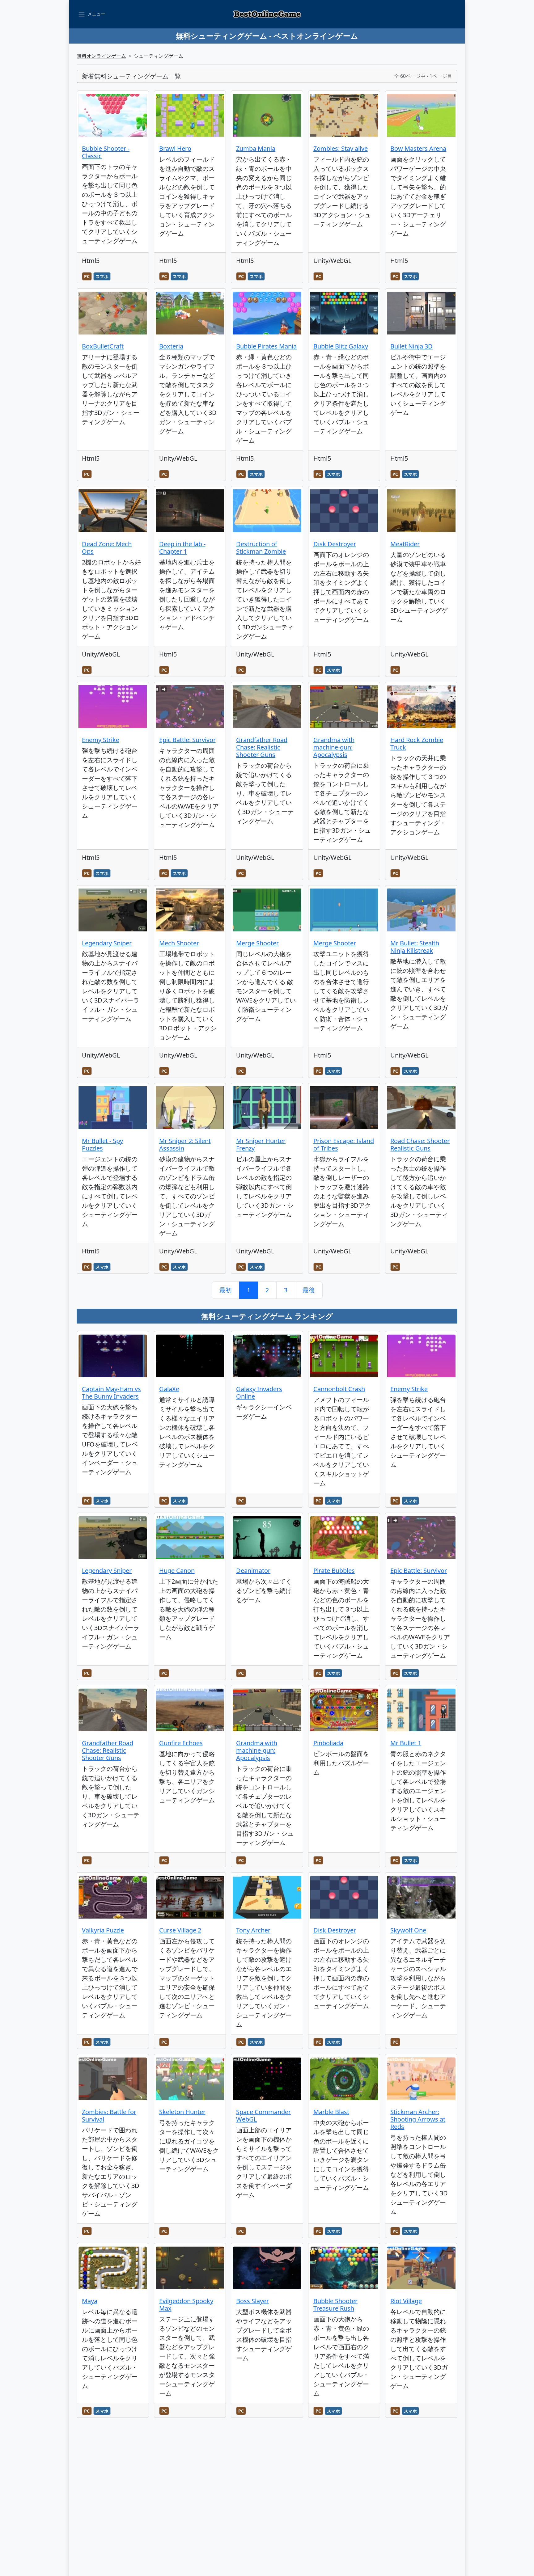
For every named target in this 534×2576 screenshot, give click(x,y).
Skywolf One (408, 1930)
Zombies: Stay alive (341, 148)
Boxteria (171, 346)
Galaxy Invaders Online (259, 1393)
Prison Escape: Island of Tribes (344, 1144)
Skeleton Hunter (182, 2112)
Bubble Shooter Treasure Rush (335, 2305)
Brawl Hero (175, 148)
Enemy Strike (101, 740)
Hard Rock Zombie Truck (417, 743)
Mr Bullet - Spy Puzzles (102, 1144)
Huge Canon (177, 1571)
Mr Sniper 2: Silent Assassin (185, 1144)
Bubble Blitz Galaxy (341, 346)
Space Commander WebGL (263, 2116)
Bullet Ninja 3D (411, 346)
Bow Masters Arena (418, 148)
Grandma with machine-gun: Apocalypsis (334, 747)
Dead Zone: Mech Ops (107, 548)
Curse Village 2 (180, 1930)
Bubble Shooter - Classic (106, 152)
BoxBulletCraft (103, 346)
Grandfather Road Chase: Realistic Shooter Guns (262, 747)
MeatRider (405, 544)
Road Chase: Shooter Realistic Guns (420, 1144)
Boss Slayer (252, 2301)
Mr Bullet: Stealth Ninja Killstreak (415, 947)
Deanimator (253, 1571)
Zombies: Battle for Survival (109, 2116)
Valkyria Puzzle (103, 1930)
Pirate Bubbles (334, 1571)
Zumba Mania (256, 148)
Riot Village (406, 2301)
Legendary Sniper (107, 943)
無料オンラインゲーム (101, 56)
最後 (309, 1290)
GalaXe (169, 1389)
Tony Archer (253, 1930)
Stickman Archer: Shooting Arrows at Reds (418, 2119)
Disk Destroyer (335, 544)
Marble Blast (331, 2112)
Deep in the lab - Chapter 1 (182, 548)
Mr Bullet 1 (406, 1743)
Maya (90, 2301)
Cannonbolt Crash (339, 1389)
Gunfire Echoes (181, 1743)
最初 (226, 1290)
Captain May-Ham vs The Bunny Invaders (111, 1393)
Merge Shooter (257, 943)
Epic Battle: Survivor (187, 740)
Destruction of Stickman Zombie (261, 548)
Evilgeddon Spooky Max (186, 2305)
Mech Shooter (179, 943)
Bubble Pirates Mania (266, 346)
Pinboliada (328, 1743)
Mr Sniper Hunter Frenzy (261, 1144)
